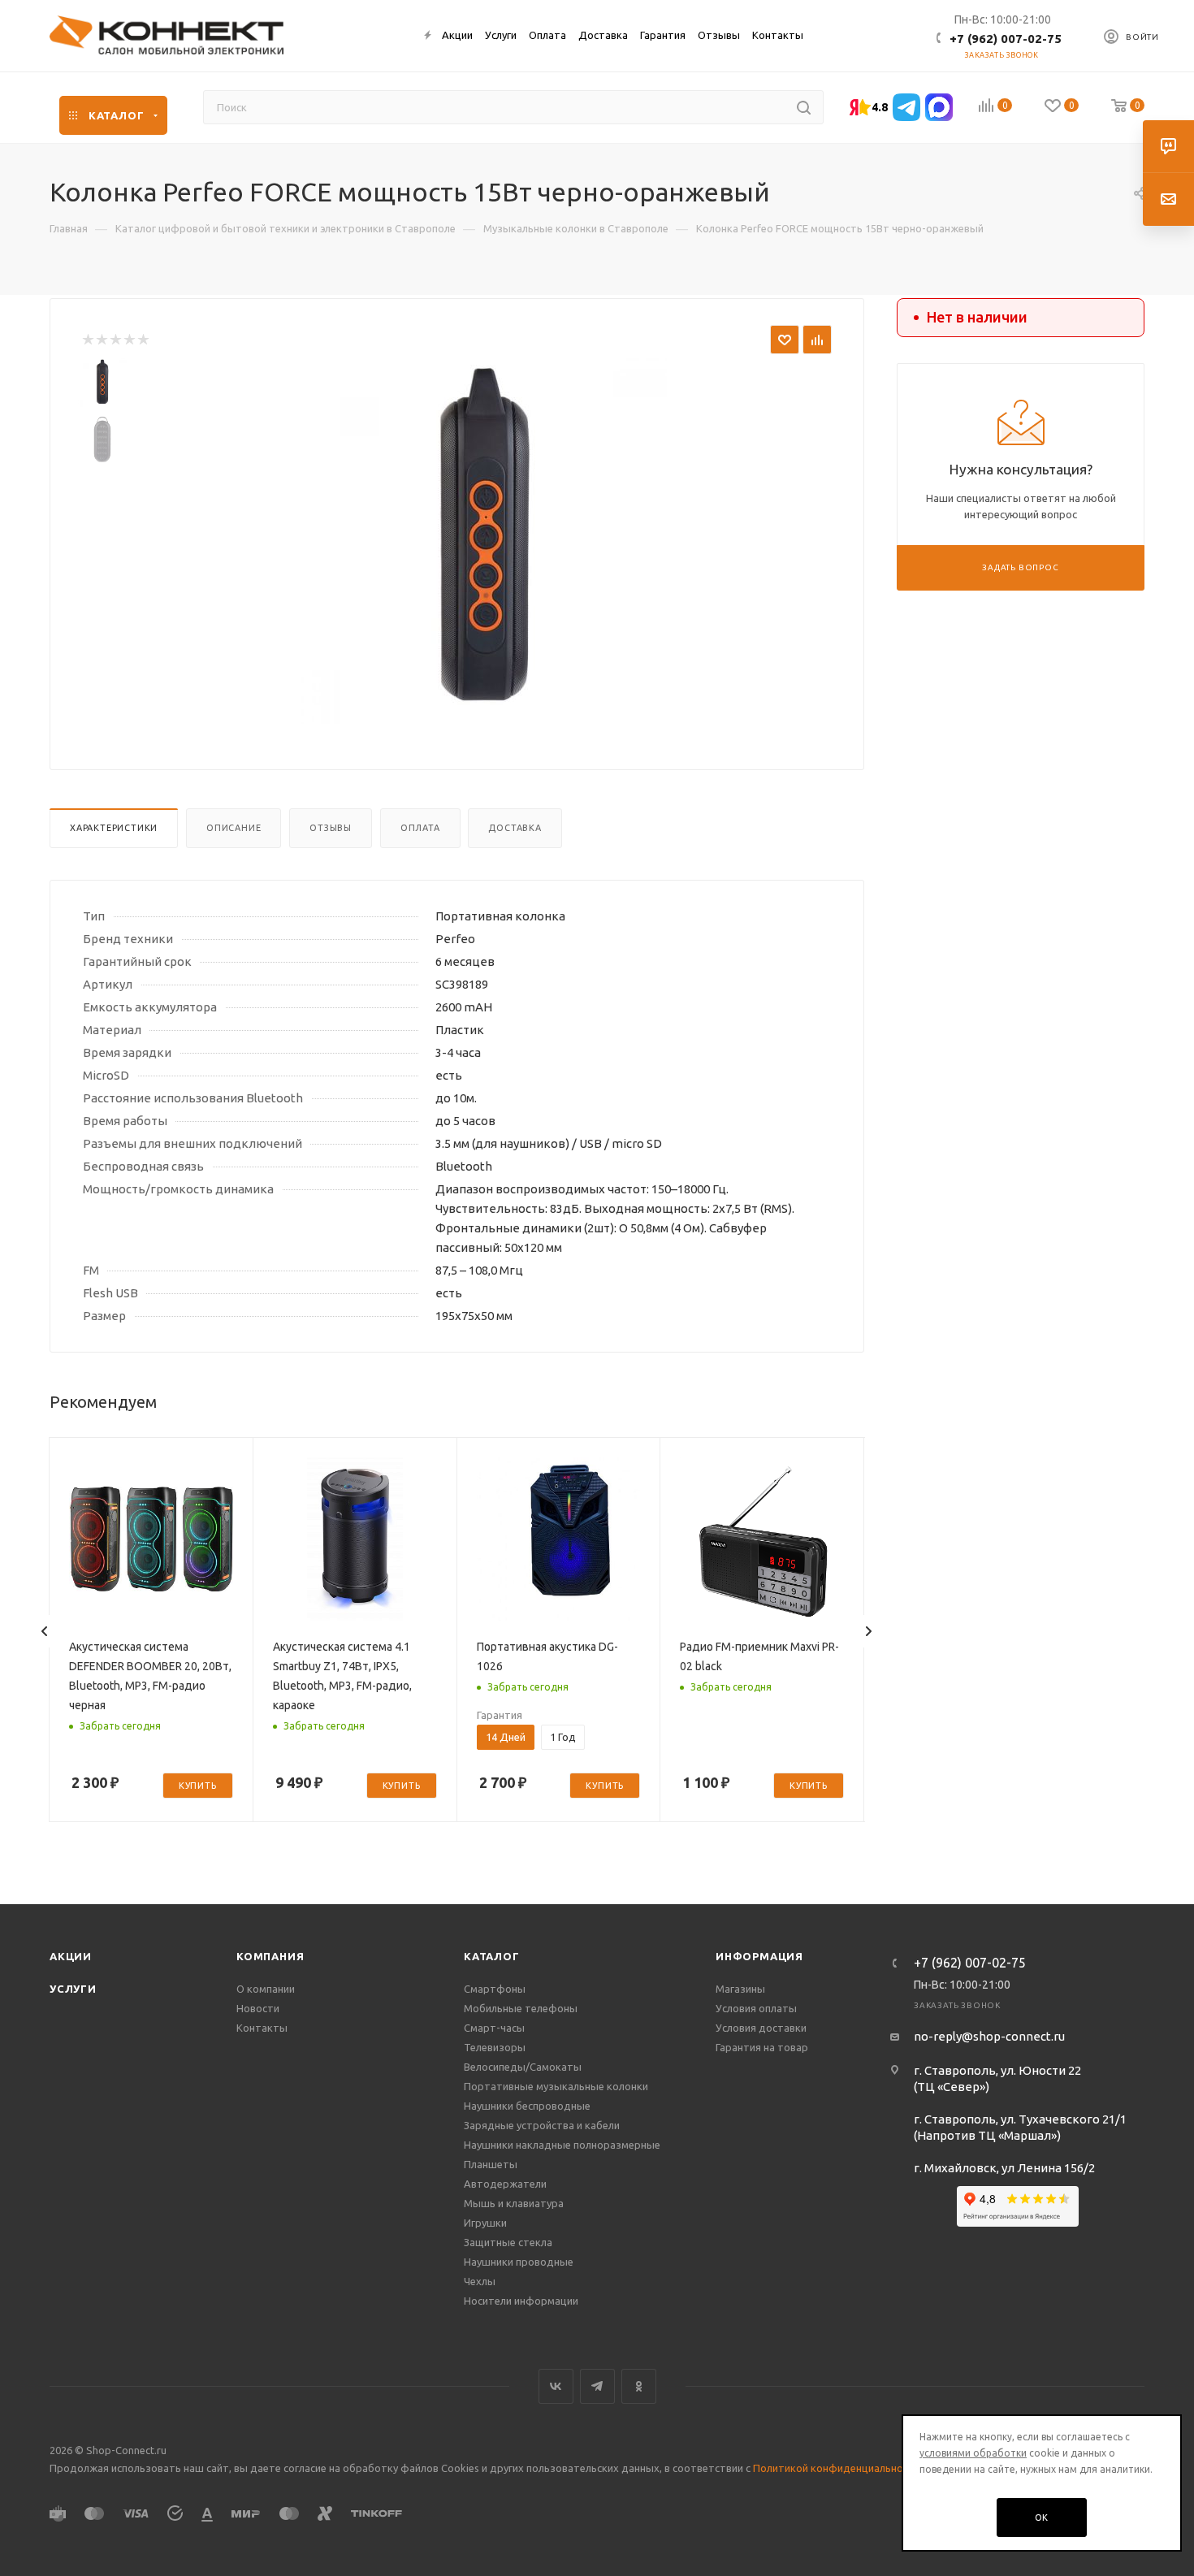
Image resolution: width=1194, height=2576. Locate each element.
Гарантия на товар (762, 2047)
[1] (87, 340)
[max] (939, 107)
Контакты (262, 2028)
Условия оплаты (756, 2008)
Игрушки (485, 2223)
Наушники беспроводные (527, 2106)
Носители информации (521, 2301)
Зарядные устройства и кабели (542, 2125)
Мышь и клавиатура (514, 2203)
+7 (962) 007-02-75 (1006, 39)
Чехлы (480, 2281)
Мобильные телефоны (521, 2008)
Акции (71, 1956)
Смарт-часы (494, 2028)
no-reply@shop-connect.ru (989, 2036)
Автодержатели (505, 2184)
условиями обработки (973, 2453)
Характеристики (114, 828)
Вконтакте (556, 2386)
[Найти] (804, 107)
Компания (270, 1956)
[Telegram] (906, 107)
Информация (759, 1956)
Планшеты (491, 2164)
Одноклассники (639, 2386)
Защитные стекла (508, 2242)
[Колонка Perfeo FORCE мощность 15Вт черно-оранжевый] (484, 541)
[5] (143, 340)
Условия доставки (761, 2028)
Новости (258, 2008)
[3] (115, 340)
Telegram (597, 2386)
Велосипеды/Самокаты (523, 2067)
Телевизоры (495, 2047)
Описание (234, 828)
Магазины (740, 1989)
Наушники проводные (519, 2262)
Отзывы (331, 828)
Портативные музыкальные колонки (556, 2086)
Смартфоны (495, 1989)
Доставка (515, 828)
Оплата (420, 828)
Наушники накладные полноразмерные (562, 2145)
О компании (266, 1989)
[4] (129, 340)
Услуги (73, 1989)
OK (1042, 2518)
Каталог (492, 1956)
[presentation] (45, 1631)
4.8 (880, 107)
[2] (101, 340)
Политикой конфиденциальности (837, 2468)
